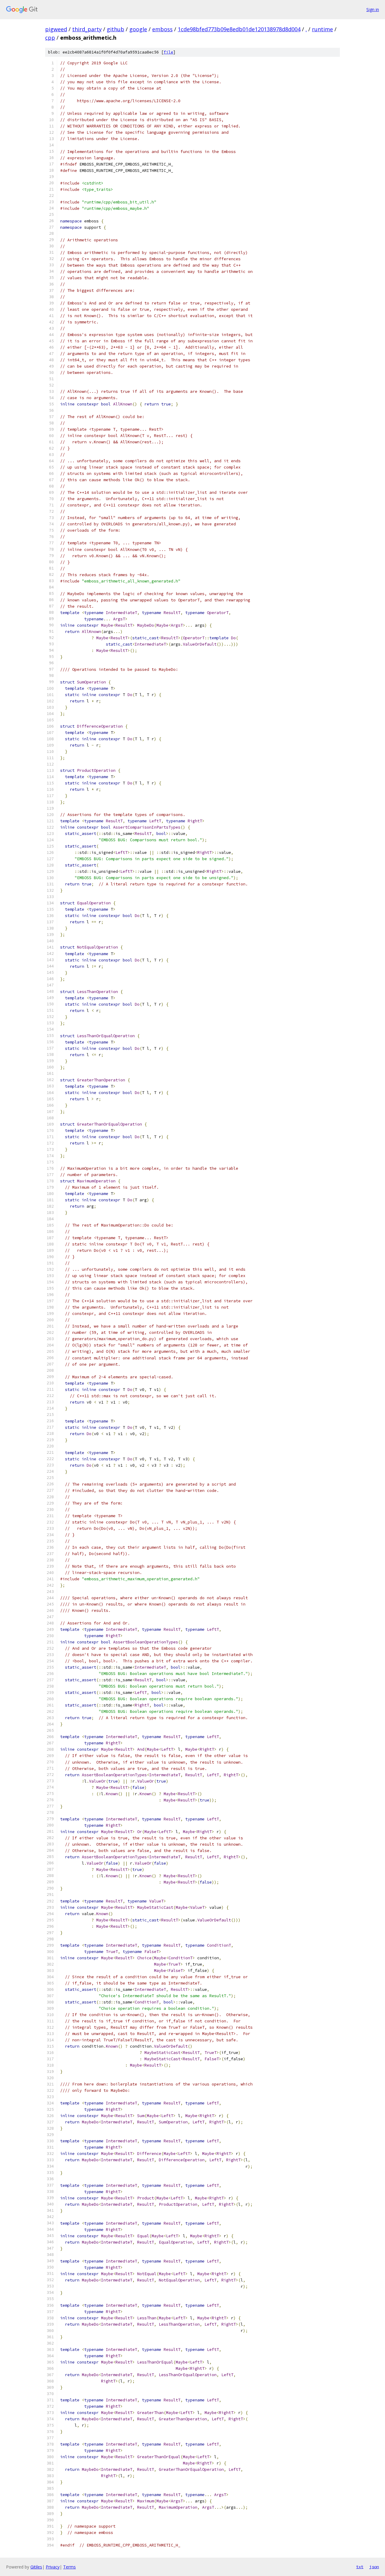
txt (360, 2567)
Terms (69, 2567)
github (115, 29)
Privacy (53, 2567)
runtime (322, 29)
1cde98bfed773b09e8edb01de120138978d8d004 (239, 29)
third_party (87, 29)
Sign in (373, 9)
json (374, 2567)
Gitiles (36, 2567)
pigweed (56, 29)
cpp (50, 38)
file (168, 52)
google (138, 29)
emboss (162, 29)
